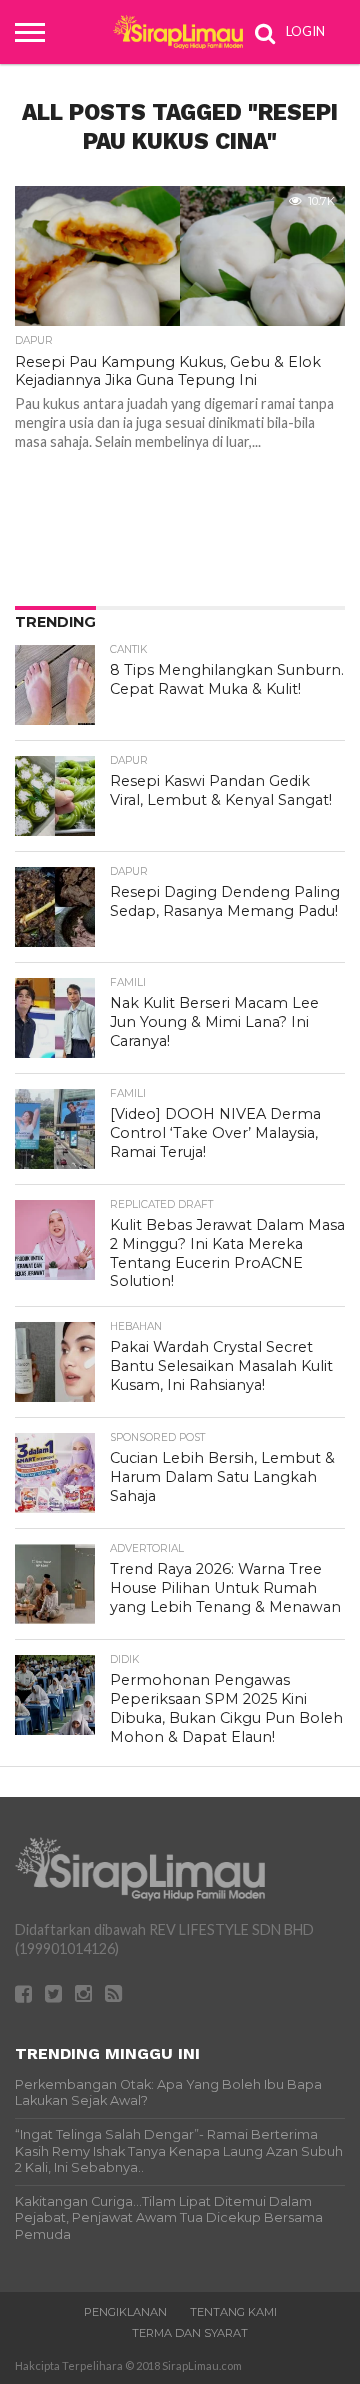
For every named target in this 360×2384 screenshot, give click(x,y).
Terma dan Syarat (190, 2333)
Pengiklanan (125, 2312)
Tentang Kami (233, 2312)
